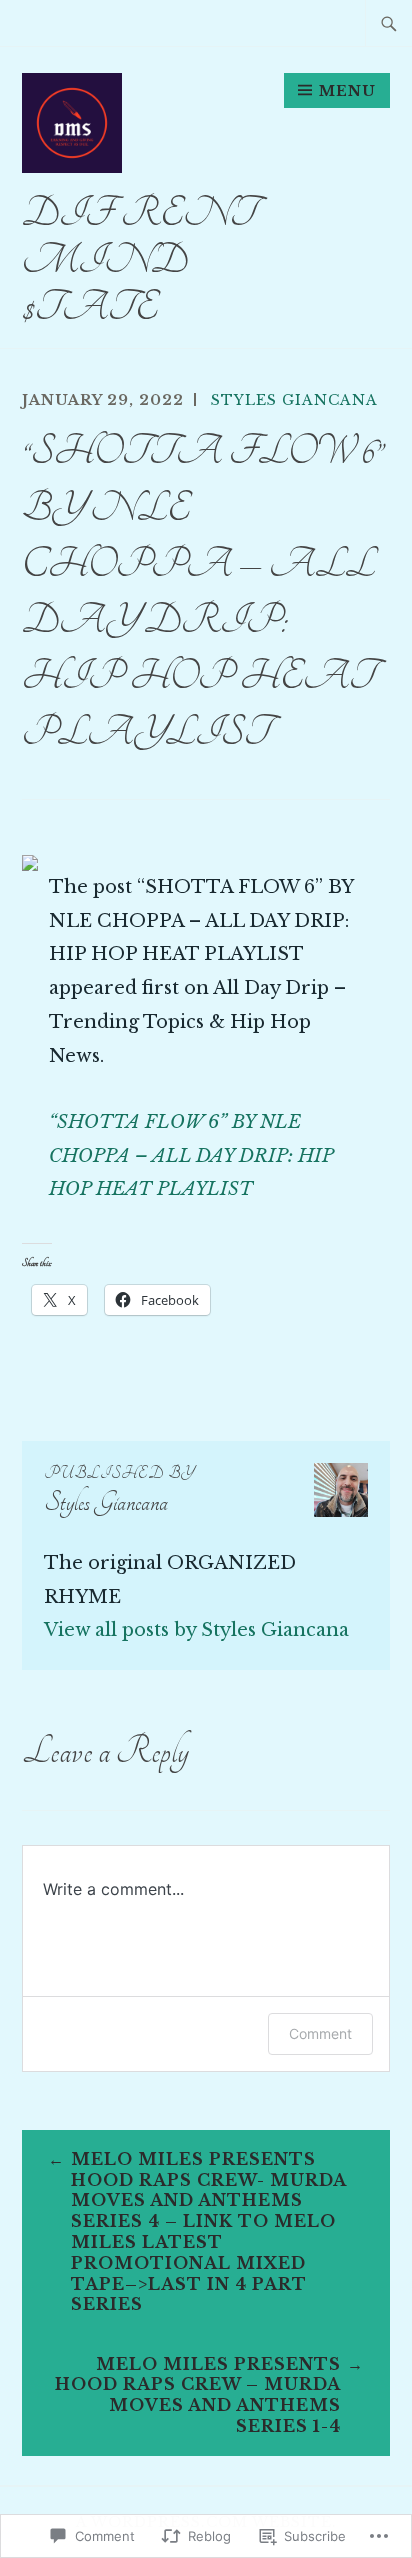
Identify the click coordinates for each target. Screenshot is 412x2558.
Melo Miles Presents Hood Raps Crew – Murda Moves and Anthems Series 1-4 (198, 2395)
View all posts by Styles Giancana (196, 1630)
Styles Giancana (294, 400)
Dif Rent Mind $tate (139, 260)
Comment (320, 2033)
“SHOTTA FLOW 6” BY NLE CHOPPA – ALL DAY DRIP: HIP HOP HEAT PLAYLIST (191, 1156)
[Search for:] (389, 23)
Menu (347, 91)
